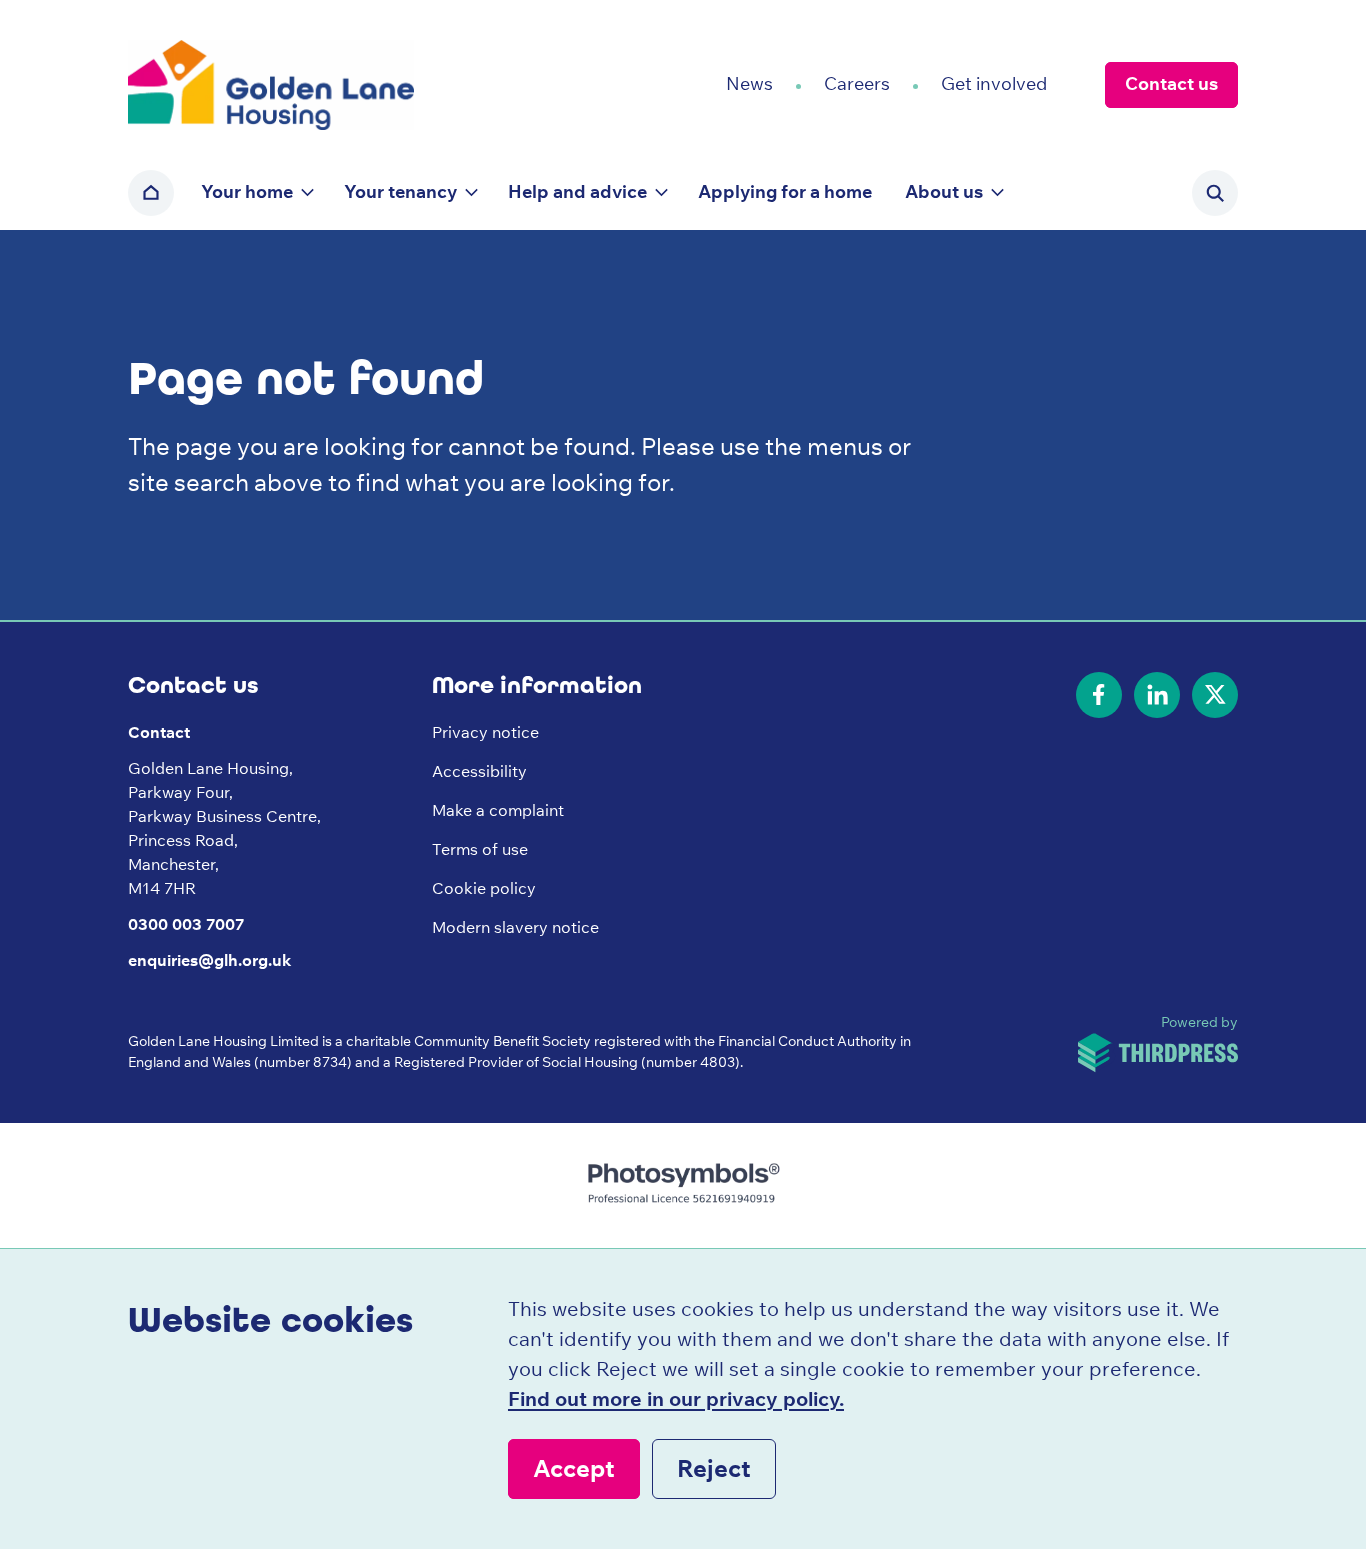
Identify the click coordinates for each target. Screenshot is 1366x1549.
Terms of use (480, 849)
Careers (857, 83)
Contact (159, 732)
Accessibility (479, 771)
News (749, 83)
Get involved (994, 83)
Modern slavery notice (515, 927)
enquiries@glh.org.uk (209, 960)
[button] (256, 193)
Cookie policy (484, 888)
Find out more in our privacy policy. (676, 1398)
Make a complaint (498, 810)
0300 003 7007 (186, 924)
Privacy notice (485, 732)
